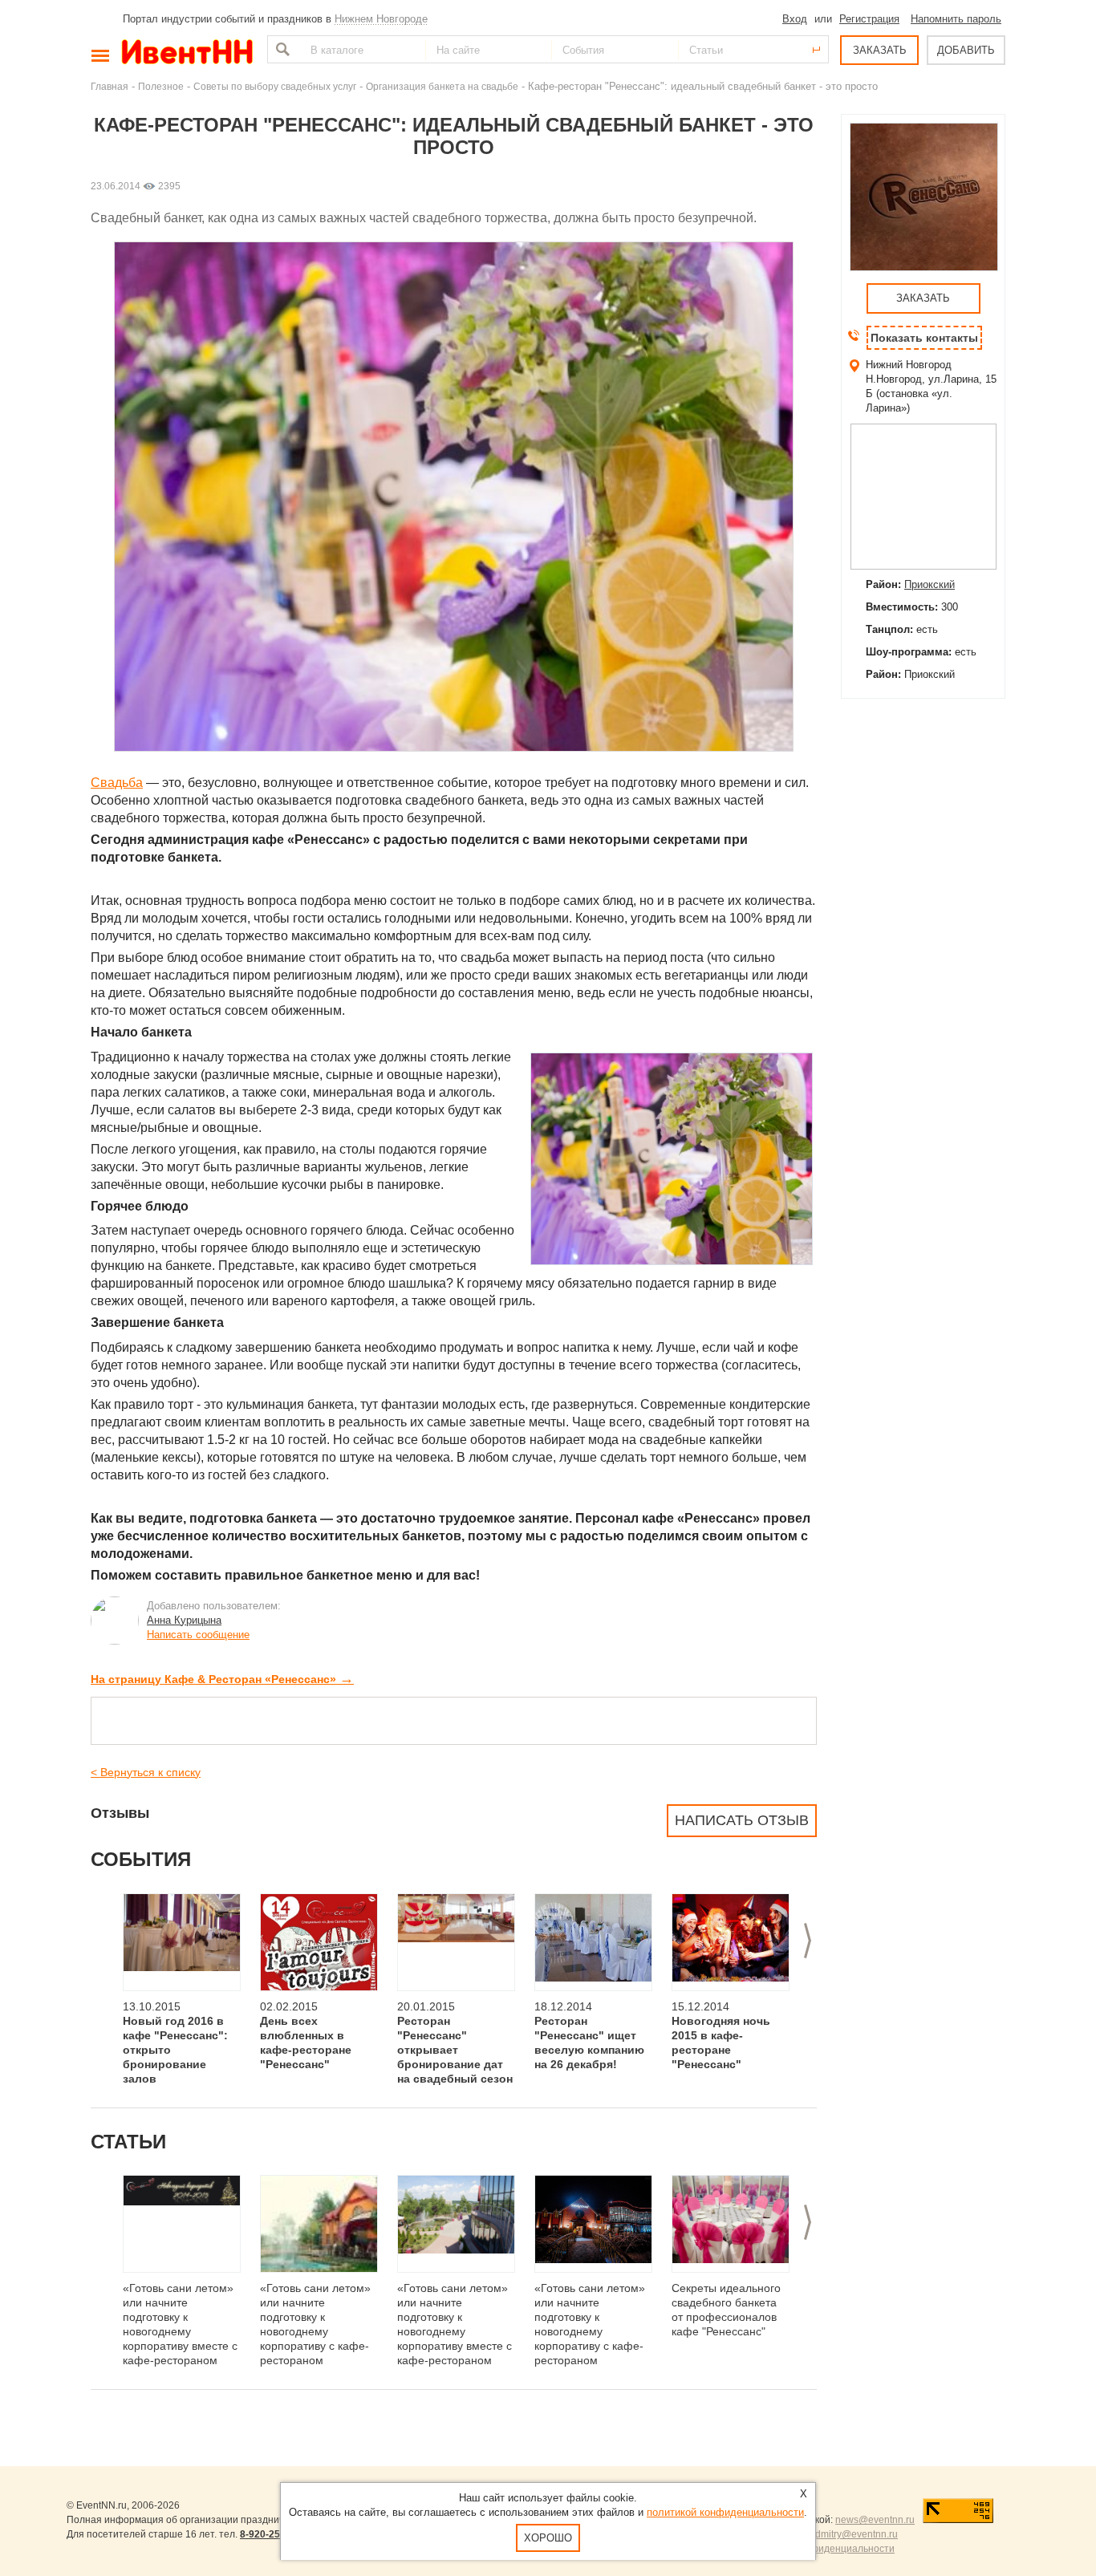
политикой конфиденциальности (725, 2512)
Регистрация (869, 19)
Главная (110, 86)
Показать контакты (924, 338)
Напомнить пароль (956, 19)
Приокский (930, 584)
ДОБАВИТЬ (966, 50)
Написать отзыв (742, 1820)
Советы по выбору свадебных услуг (275, 86)
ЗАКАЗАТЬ (880, 50)
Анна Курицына (184, 1620)
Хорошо (548, 2538)
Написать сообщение (198, 1635)
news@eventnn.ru (875, 2520)
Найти (281, 49)
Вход (795, 19)
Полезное (161, 86)
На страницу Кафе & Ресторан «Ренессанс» (222, 1679)
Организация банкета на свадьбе (442, 86)
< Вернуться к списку (146, 1772)
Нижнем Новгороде (381, 19)
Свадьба (117, 783)
